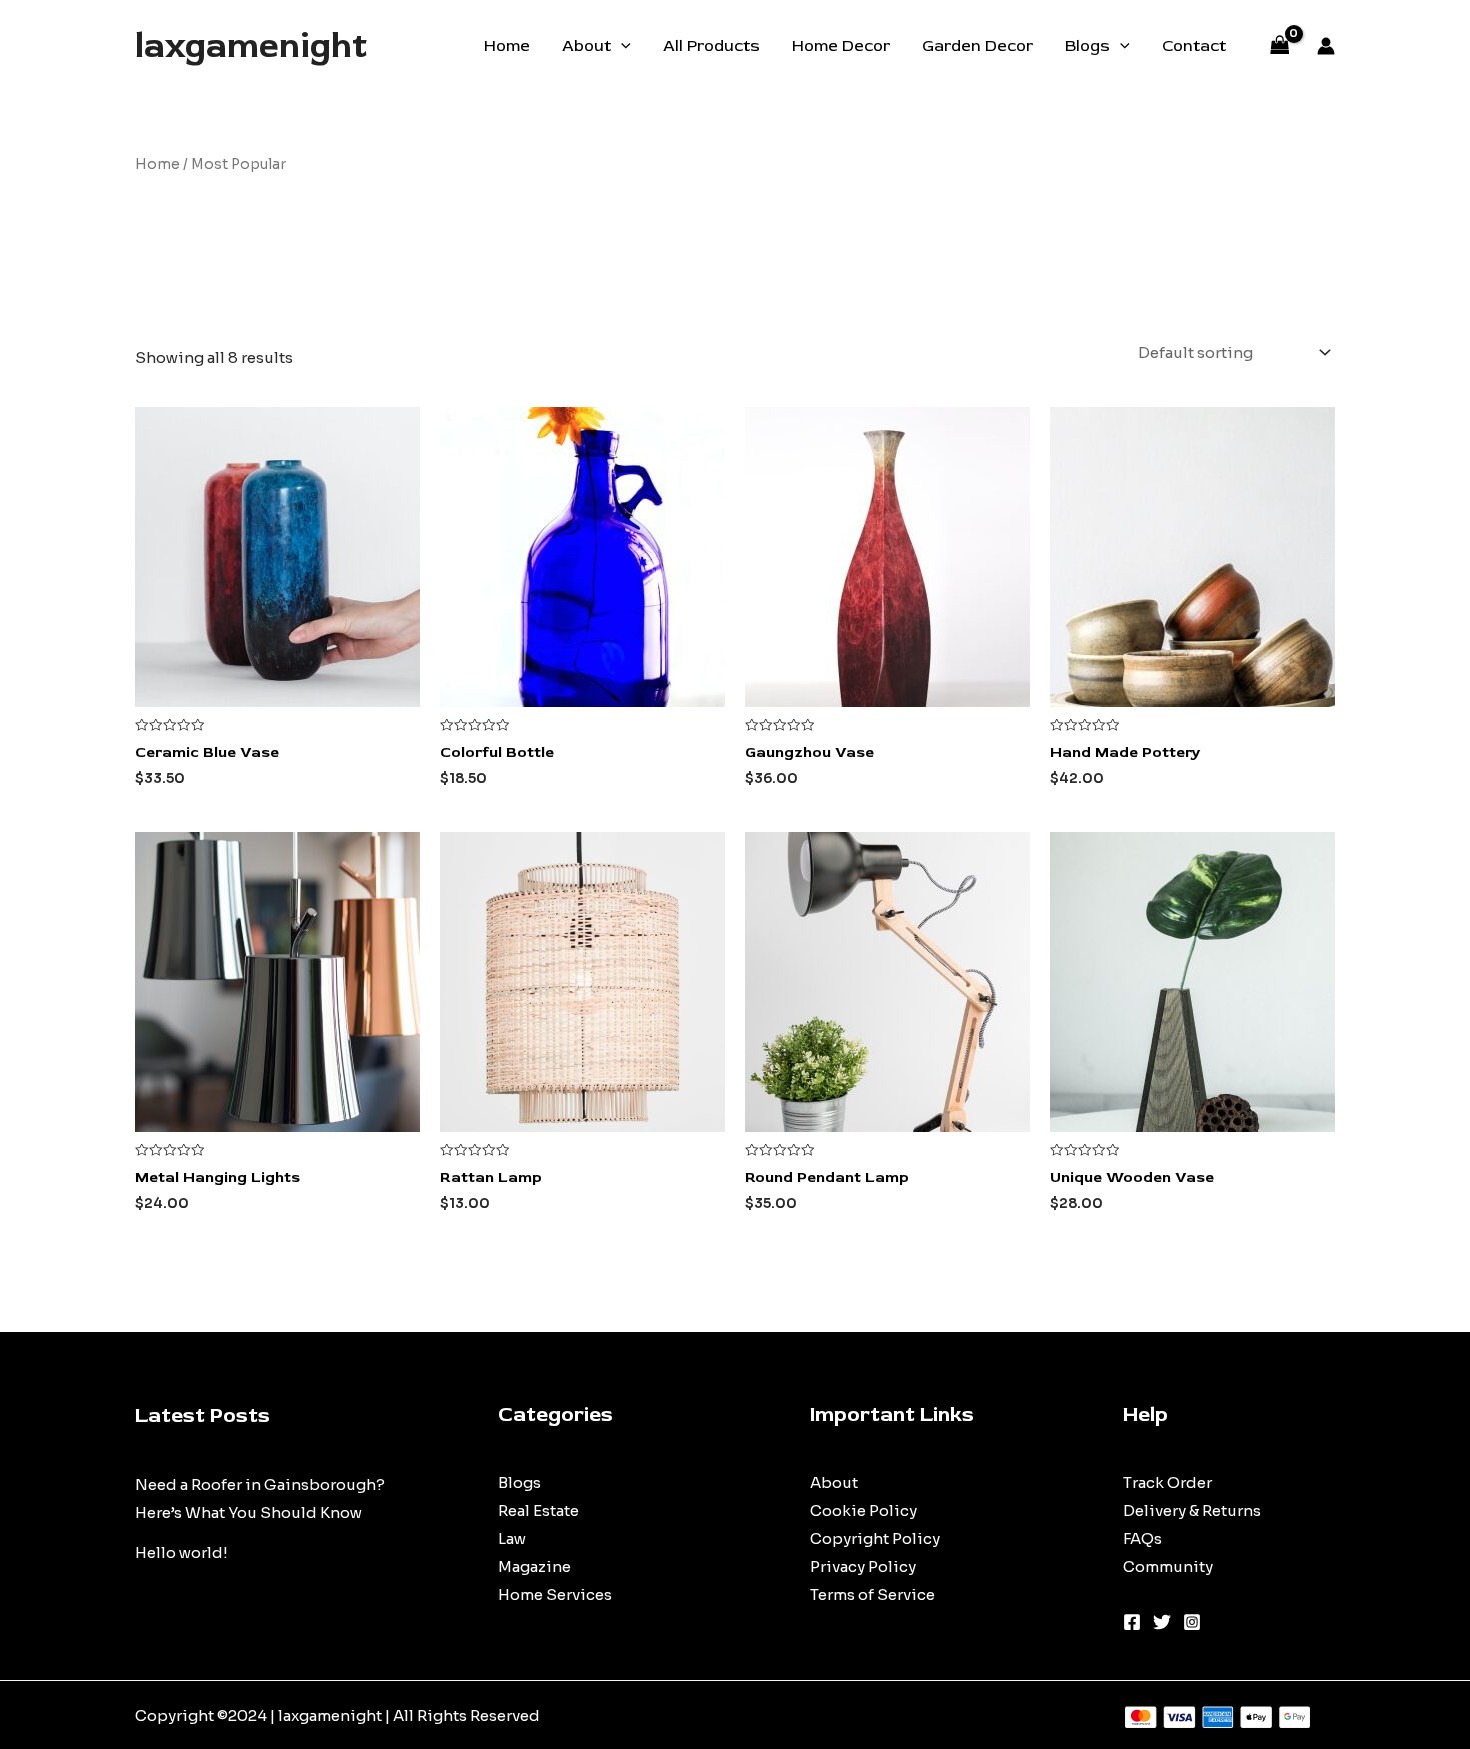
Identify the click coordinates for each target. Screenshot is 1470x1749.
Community (1168, 1566)
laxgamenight (251, 46)
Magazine (534, 1566)
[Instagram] (1192, 1622)
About (586, 46)
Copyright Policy (875, 1538)
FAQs (1142, 1538)
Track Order (1167, 1482)
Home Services (555, 1594)
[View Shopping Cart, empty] (1280, 46)
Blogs (1087, 46)
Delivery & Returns (1192, 1510)
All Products (711, 46)
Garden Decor (977, 46)
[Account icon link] (1326, 46)
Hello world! (181, 1552)
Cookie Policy (863, 1510)
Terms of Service (872, 1594)
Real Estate (538, 1510)
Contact (1194, 46)
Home (507, 46)
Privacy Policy (863, 1566)
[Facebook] (1132, 1622)
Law (512, 1538)
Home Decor (841, 46)
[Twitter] (1162, 1622)
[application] (621, 46)
